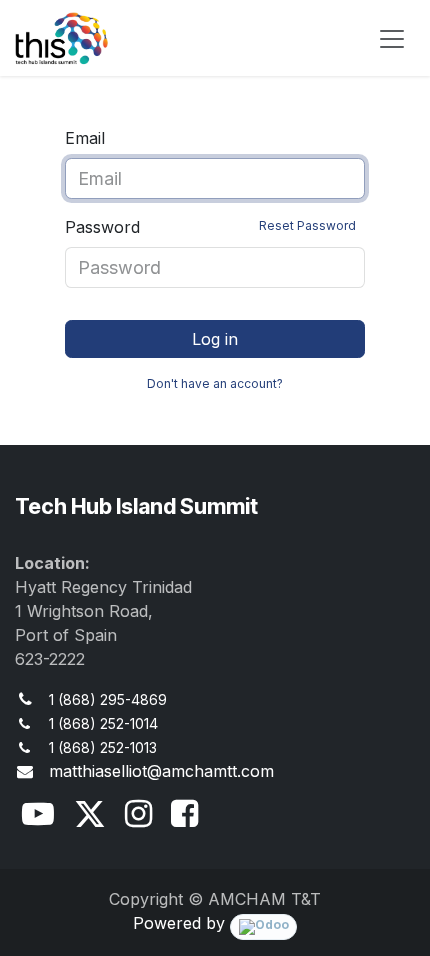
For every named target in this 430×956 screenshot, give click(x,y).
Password (210, 227)
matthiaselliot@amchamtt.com (161, 771)
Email (85, 138)
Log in (215, 339)
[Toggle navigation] (392, 38)
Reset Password (307, 225)
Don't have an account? (215, 383)
